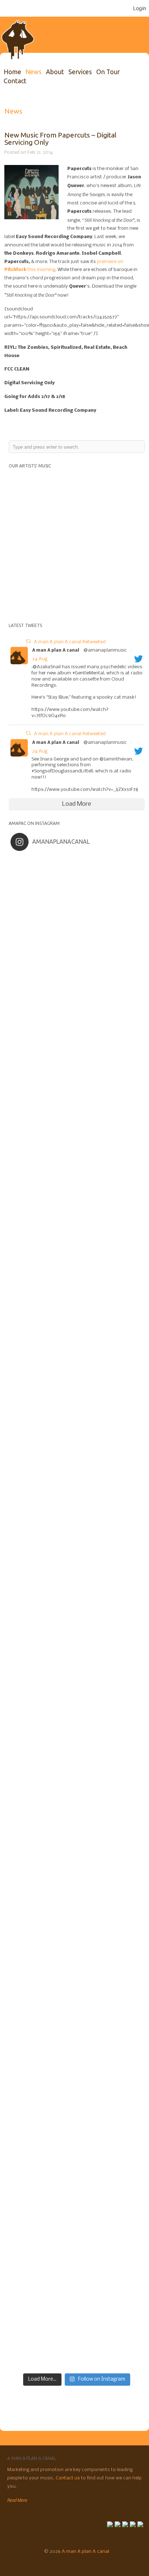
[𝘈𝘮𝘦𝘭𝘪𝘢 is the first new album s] (77, 1424)
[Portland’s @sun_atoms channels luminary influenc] (77, 894)
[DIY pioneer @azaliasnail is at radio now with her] (77, 2105)
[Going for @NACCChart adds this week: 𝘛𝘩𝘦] (77, 1954)
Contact (15, 81)
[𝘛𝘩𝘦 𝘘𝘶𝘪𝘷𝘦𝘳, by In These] (77, 1500)
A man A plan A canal (56, 651)
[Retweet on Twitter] (28, 642)
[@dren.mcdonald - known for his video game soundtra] (77, 1651)
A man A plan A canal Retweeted (70, 642)
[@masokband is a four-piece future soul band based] (77, 1348)
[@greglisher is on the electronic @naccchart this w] (77, 1121)
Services (80, 72)
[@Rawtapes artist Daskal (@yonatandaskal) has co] (77, 1273)
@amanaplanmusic (105, 650)
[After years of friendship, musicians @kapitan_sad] (77, 2256)
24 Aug (40, 659)
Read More (17, 2500)
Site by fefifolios (11, 2563)
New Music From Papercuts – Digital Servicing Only (60, 138)
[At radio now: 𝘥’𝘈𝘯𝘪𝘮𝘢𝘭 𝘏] (77, 1575)
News (33, 72)
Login (140, 8)
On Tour (108, 72)
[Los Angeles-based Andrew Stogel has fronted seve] (77, 1046)
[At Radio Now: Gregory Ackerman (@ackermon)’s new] (77, 1727)
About (55, 72)
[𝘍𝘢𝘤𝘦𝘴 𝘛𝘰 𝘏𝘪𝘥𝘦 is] (77, 970)
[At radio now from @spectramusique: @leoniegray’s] (77, 2030)
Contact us (68, 2478)
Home (12, 72)
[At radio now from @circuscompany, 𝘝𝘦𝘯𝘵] (77, 2181)
